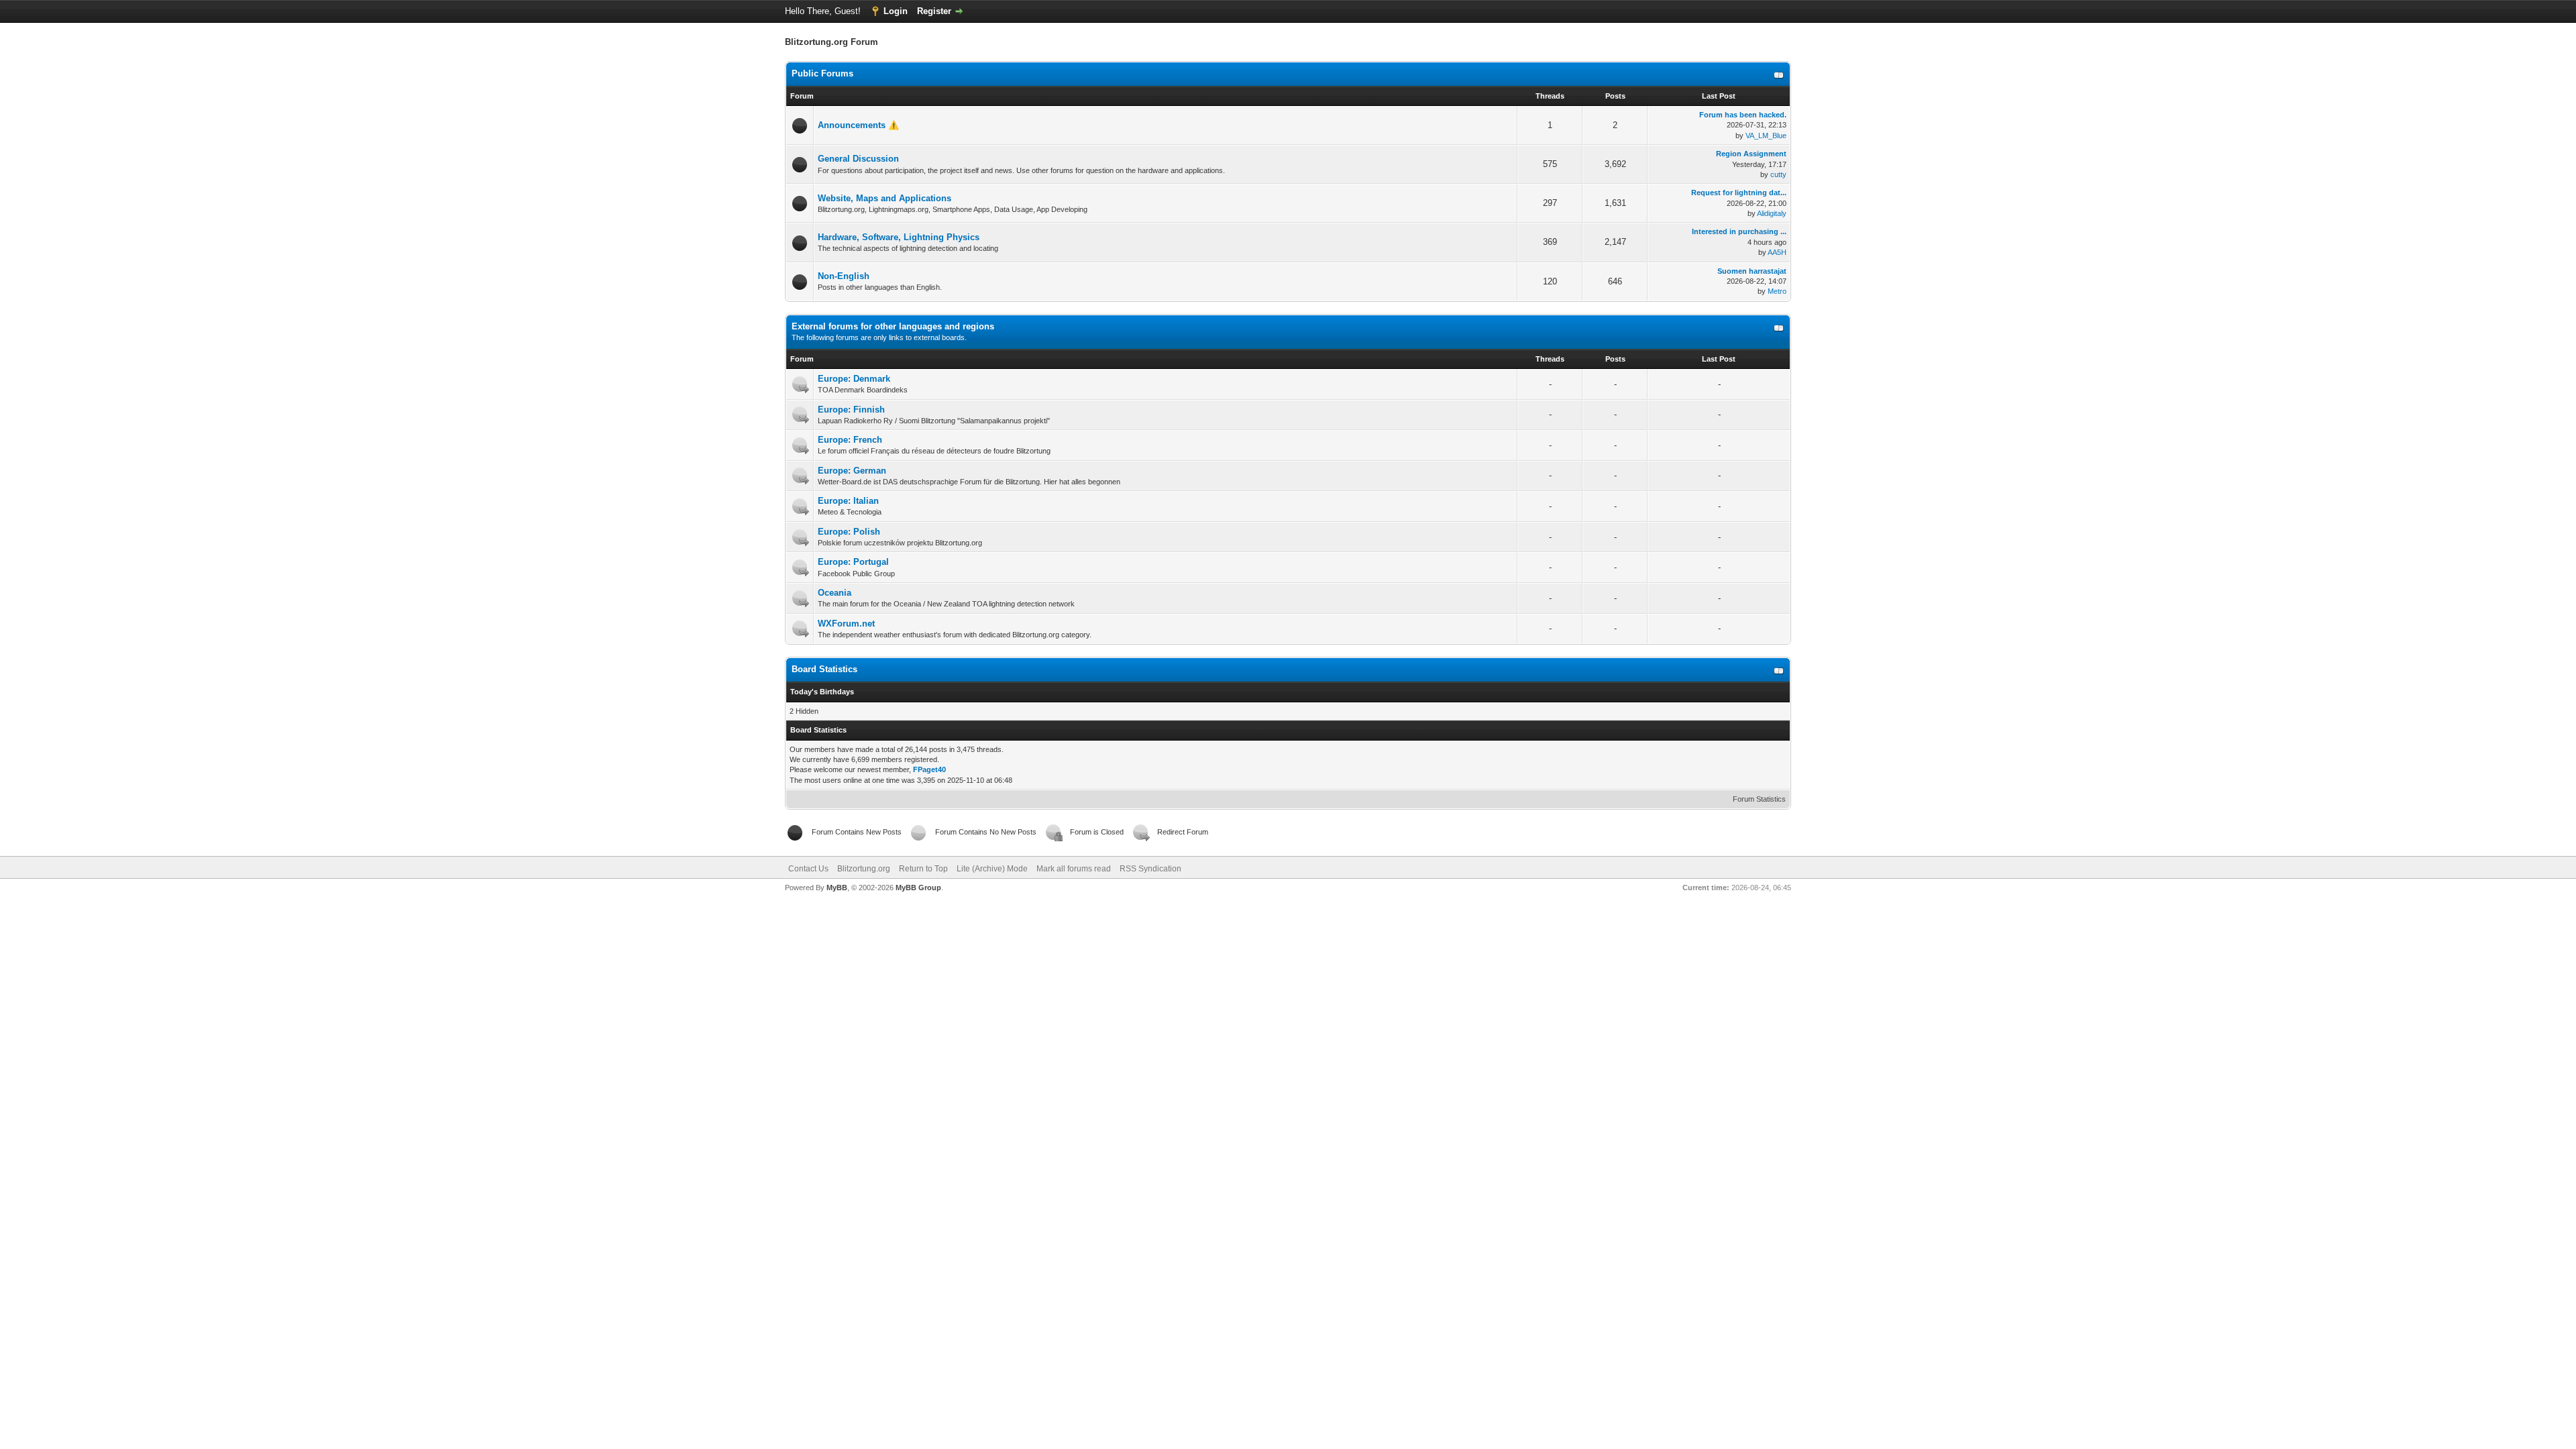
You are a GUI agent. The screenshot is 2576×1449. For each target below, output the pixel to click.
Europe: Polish (849, 532)
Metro (1777, 291)
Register (934, 11)
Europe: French (850, 440)
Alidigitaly (1772, 213)
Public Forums (822, 73)
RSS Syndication (1150, 869)
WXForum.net (846, 624)
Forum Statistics (1759, 799)
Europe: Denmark (854, 379)
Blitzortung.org (864, 869)
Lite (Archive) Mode (992, 869)
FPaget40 (929, 769)
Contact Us (808, 869)
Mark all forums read (1074, 869)
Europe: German (852, 471)
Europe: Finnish (851, 410)
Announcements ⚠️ (858, 125)
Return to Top (923, 869)
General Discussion (858, 159)
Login (896, 11)
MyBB (837, 888)
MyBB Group (918, 888)
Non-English (844, 276)
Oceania (835, 593)
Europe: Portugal (853, 562)
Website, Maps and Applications (884, 198)
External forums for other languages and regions (893, 326)
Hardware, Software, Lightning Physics (899, 237)
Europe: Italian (848, 501)
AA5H (1777, 252)
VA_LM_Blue (1766, 136)
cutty (1778, 174)
